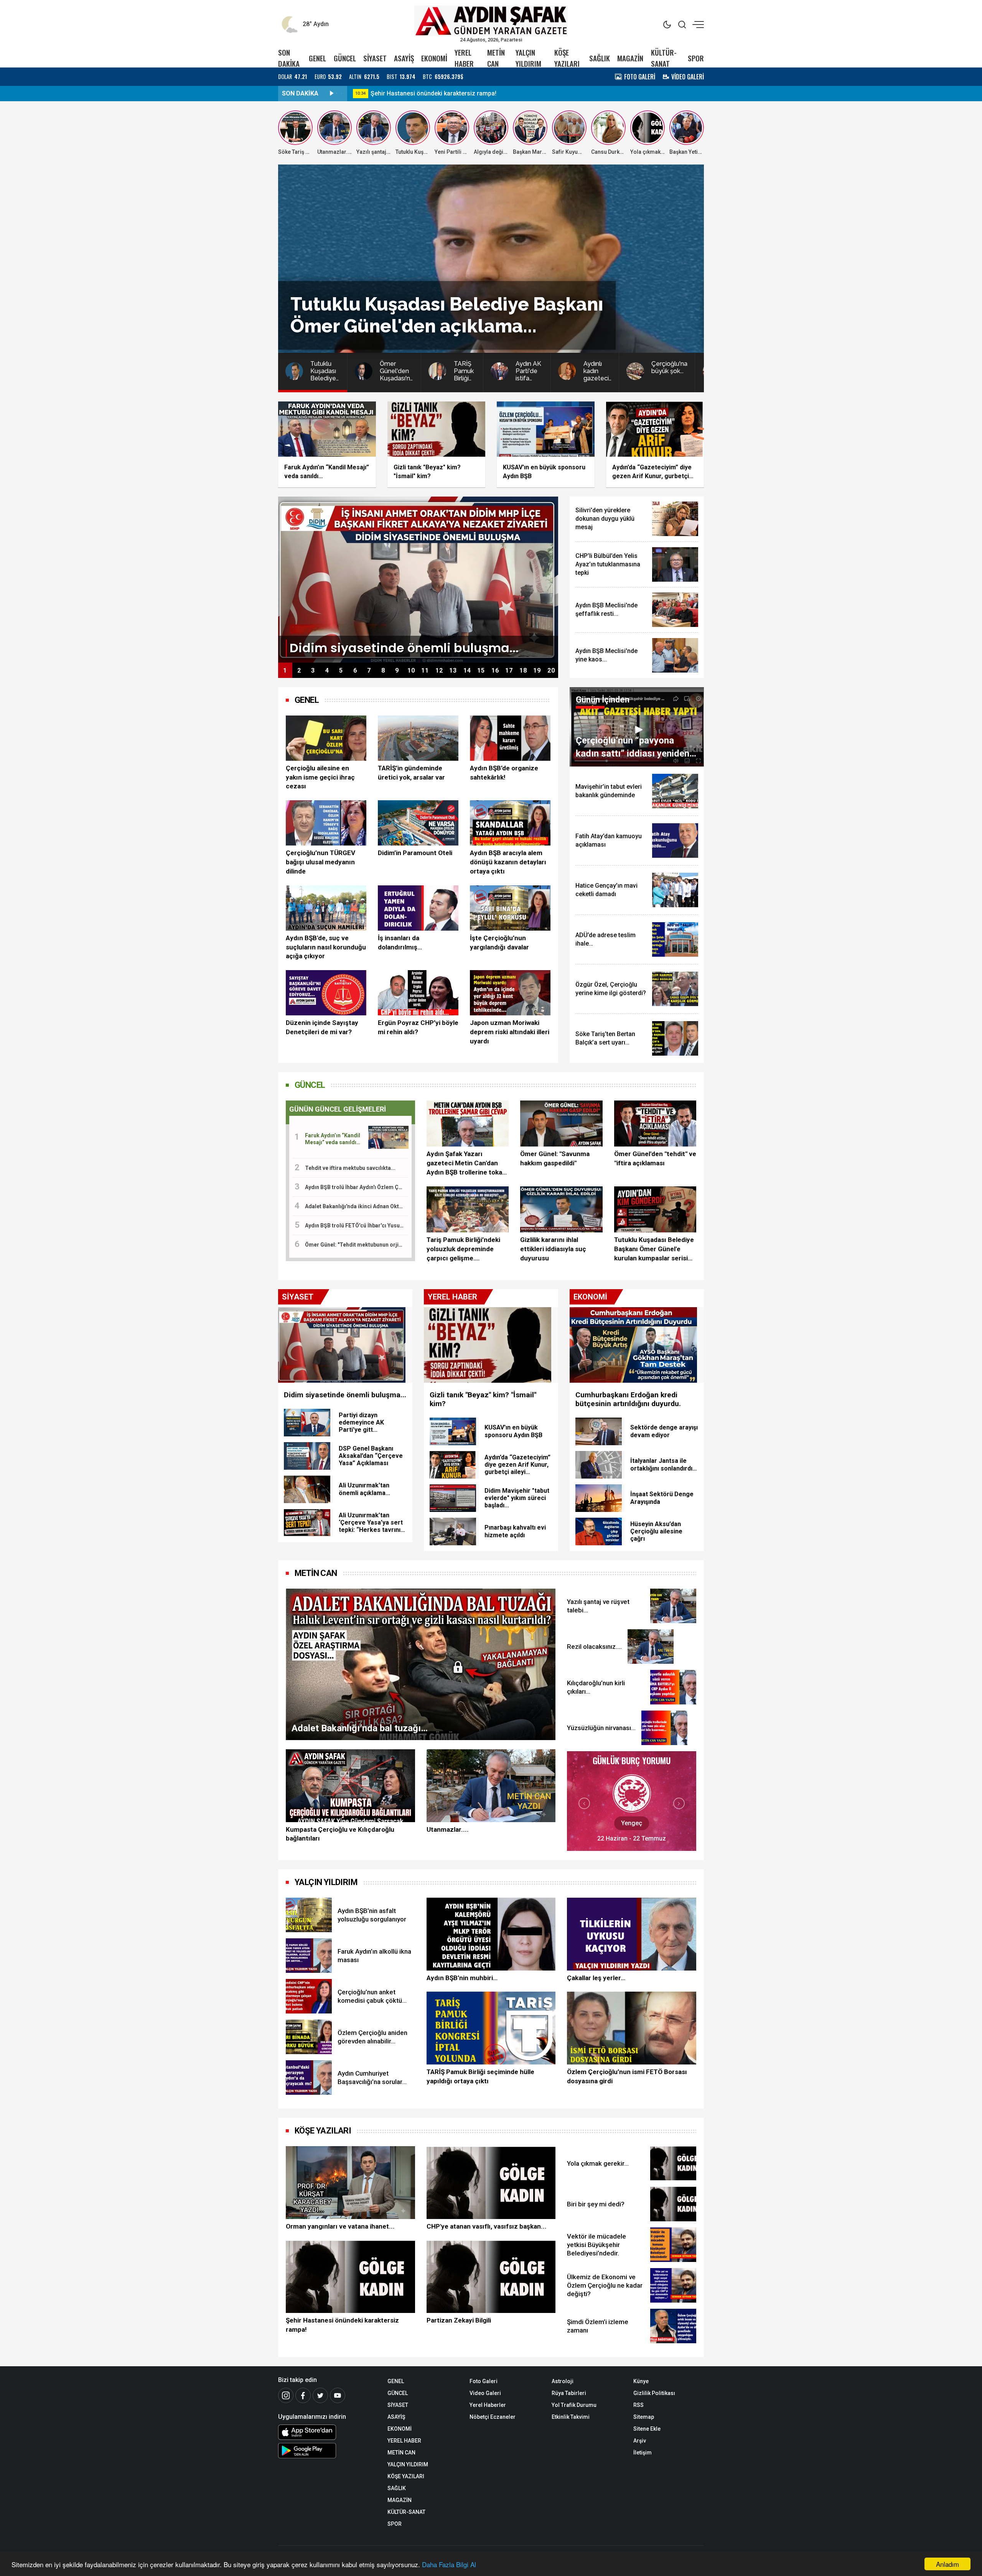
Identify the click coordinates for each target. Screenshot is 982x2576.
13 (453, 670)
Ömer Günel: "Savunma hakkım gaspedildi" (555, 1158)
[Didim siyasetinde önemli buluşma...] (418, 579)
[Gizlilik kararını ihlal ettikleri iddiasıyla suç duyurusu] (561, 1210)
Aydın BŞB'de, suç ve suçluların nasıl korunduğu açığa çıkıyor (326, 947)
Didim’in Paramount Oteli (415, 853)
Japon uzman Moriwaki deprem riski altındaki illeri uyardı (510, 1032)
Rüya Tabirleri (569, 2393)
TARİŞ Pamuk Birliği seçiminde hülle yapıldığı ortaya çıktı (480, 2076)
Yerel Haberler (488, 2405)
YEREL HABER (464, 58)
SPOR (696, 58)
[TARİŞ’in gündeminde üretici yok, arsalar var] (418, 738)
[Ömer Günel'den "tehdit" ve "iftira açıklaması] (655, 1124)
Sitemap (644, 2417)
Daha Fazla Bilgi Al (449, 2564)
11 (425, 670)
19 (537, 670)
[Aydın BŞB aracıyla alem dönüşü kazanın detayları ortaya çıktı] (510, 823)
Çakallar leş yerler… (596, 1978)
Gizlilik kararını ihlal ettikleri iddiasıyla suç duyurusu (553, 1249)
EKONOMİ (434, 58)
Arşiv (640, 2441)
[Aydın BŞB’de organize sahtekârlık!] (510, 738)
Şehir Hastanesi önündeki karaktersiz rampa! (342, 2325)
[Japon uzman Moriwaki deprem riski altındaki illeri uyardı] (510, 993)
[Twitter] (320, 2395)
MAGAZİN (630, 58)
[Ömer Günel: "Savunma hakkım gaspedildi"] (561, 1124)
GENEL (317, 58)
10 (411, 670)
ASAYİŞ (404, 58)
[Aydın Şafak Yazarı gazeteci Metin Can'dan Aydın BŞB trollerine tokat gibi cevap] (468, 1124)
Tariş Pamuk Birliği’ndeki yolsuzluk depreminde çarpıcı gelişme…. (463, 1249)
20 (551, 670)
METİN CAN (496, 58)
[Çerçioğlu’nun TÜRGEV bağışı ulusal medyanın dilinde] (326, 823)
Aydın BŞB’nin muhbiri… (462, 1978)
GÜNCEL (345, 58)
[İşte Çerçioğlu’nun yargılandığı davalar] (510, 908)
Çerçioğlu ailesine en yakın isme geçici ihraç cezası (320, 777)
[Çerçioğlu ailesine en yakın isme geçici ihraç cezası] (326, 738)
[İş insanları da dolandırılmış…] (418, 908)
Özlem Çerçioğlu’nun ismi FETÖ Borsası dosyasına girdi (627, 2076)
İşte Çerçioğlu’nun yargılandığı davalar (499, 943)
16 (495, 670)
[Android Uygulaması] (327, 2451)
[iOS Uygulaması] (327, 2432)
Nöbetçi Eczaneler (493, 2417)
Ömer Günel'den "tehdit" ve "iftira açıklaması (655, 1158)
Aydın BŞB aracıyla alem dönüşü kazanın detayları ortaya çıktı (508, 862)
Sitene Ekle (647, 2429)
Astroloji (563, 2381)
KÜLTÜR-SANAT (664, 58)
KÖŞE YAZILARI (567, 58)
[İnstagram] (286, 2395)
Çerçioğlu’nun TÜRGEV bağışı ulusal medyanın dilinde (320, 862)
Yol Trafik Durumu (574, 2405)
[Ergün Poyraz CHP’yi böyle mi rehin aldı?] (418, 993)
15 (481, 670)
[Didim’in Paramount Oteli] (418, 823)
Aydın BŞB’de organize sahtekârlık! (504, 773)
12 (439, 670)
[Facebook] (303, 2395)
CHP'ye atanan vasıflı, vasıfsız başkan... (426, 93)
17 (509, 670)
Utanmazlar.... (448, 1829)
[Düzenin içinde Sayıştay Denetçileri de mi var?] (326, 993)
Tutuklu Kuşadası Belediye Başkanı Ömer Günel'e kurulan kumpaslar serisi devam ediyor (654, 1249)
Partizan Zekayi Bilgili (459, 2320)
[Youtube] (338, 2395)
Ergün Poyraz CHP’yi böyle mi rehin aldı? (418, 1027)
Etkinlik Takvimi (571, 2417)
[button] (584, 1803)
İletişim (643, 2453)
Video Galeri (485, 2393)
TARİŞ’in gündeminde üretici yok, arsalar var (411, 773)
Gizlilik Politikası (654, 2393)
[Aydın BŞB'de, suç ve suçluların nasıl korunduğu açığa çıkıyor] (326, 908)
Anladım (947, 2564)
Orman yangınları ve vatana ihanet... (340, 2226)
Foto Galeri (484, 2381)
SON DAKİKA (289, 58)
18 (523, 670)
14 (467, 670)
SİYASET (375, 58)
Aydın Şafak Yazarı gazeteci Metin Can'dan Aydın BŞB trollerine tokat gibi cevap (466, 1163)
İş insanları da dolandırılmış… (400, 943)
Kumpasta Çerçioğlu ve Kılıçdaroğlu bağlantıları (340, 1834)
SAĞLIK (600, 58)
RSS (638, 2405)
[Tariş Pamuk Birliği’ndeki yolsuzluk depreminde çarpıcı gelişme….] (468, 1210)
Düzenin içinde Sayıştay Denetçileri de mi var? (322, 1027)
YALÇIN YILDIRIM (528, 58)
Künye (641, 2381)
